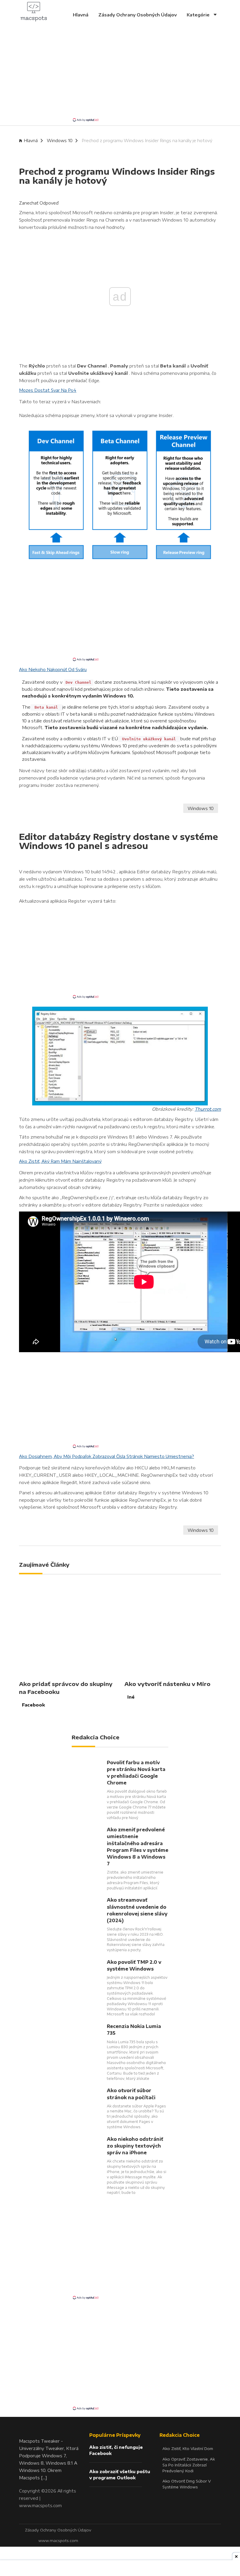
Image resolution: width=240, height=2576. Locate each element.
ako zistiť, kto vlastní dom (188, 2449)
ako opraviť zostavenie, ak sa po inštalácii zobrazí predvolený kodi (189, 2465)
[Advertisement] (120, 76)
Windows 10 (60, 141)
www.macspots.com (40, 2505)
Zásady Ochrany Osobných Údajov (138, 15)
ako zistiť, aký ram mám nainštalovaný (60, 1161)
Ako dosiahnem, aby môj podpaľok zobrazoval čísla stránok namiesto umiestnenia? (107, 1456)
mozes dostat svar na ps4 (48, 390)
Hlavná (81, 15)
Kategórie (199, 15)
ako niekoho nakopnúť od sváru (53, 669)
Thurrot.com (208, 1109)
